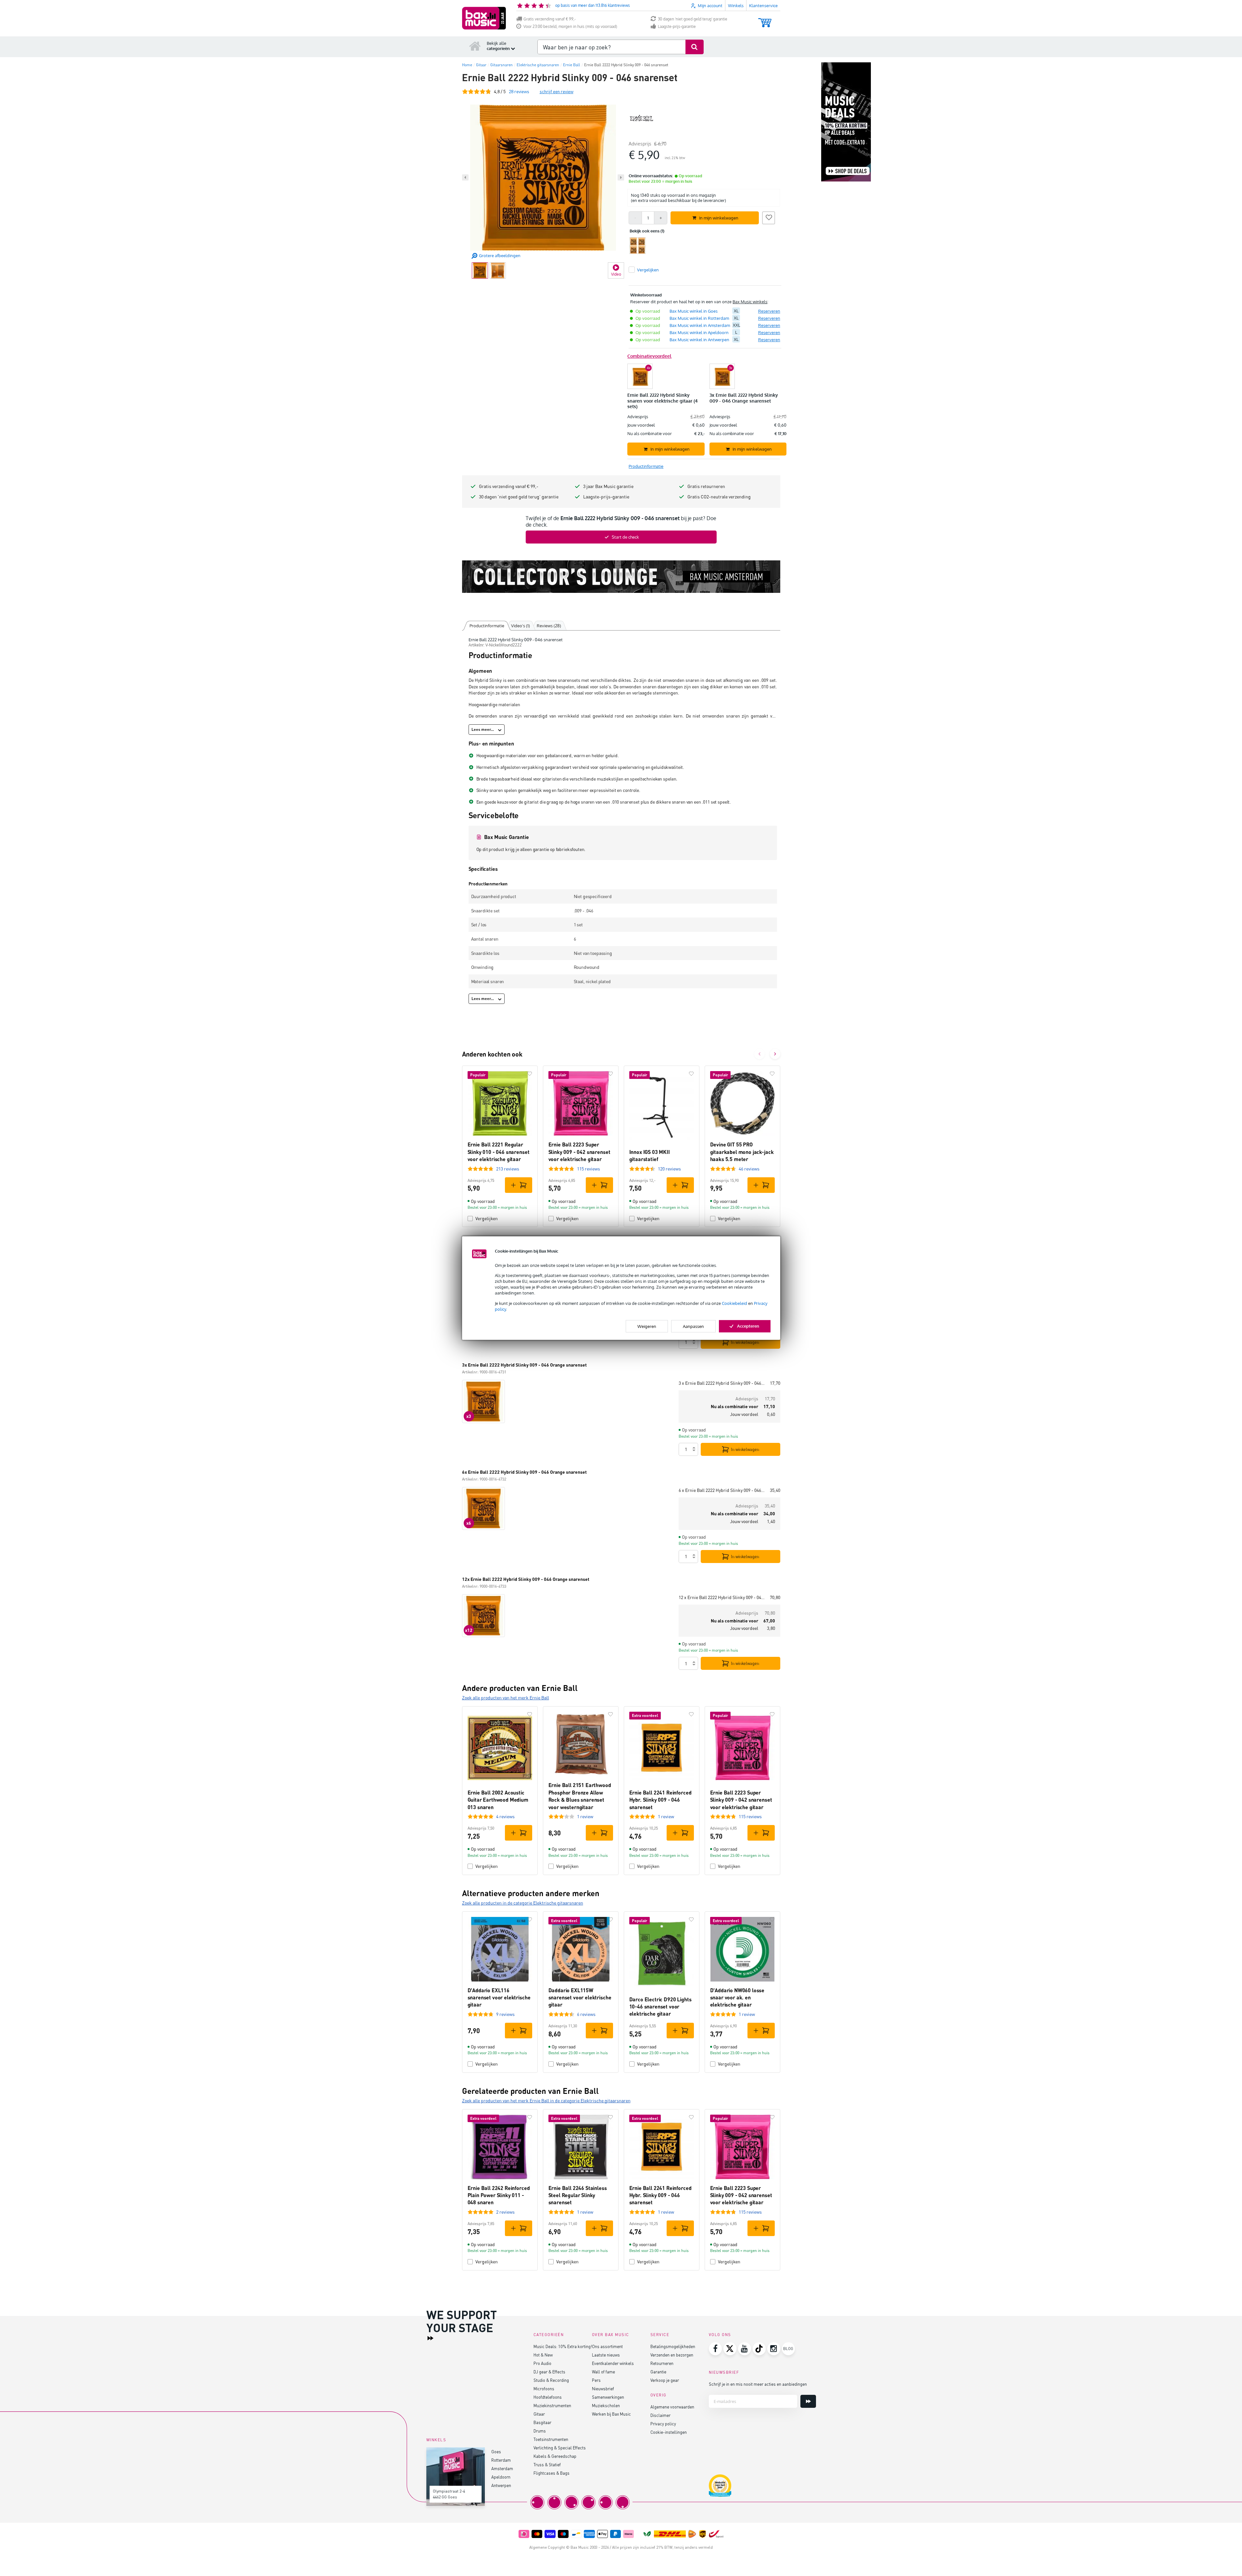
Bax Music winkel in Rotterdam (699, 318)
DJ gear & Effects (549, 2372)
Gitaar (539, 2414)
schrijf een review (557, 91)
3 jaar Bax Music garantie (608, 486)
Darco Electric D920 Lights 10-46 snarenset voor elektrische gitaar (660, 2007)
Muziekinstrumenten (552, 2405)
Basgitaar (542, 2422)
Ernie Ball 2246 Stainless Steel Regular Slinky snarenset (578, 2195)
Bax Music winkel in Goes (694, 311)
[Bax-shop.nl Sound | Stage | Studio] (484, 18)
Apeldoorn (501, 2477)
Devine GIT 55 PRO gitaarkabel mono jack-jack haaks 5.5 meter (742, 1152)
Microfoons (544, 2388)
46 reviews (749, 1169)
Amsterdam (502, 2468)
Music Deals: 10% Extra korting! (563, 2346)
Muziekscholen (606, 2405)
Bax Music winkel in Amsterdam (700, 325)
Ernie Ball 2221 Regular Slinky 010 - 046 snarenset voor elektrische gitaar (499, 1152)
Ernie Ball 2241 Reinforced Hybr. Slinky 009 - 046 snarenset (660, 1800)
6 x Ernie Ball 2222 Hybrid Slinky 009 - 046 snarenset (722, 1490)
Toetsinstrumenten (551, 2439)
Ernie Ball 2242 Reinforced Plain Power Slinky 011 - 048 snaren (499, 2195)
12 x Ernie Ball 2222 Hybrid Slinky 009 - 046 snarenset (722, 1597)
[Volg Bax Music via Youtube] (745, 2349)
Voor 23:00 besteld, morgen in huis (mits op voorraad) (570, 26)
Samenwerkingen (608, 2397)
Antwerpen (501, 2485)
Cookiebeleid (734, 1303)
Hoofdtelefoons (548, 2397)
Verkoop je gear (665, 2380)
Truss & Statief (547, 2464)
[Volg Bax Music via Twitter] (730, 2349)
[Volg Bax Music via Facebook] (715, 2349)
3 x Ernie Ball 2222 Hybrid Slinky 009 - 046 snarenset (722, 1383)
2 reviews (505, 2212)
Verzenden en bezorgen (672, 2355)
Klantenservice (763, 6)
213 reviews (508, 1169)
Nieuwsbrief (603, 2388)
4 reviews (505, 1816)
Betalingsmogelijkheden (673, 2346)
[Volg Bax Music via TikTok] (759, 2349)
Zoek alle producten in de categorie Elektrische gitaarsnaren (523, 1903)
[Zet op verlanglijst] (769, 217)
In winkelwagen (745, 1342)
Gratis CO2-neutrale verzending (719, 497)
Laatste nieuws (606, 2355)
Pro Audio (542, 2363)
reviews (519, 91)
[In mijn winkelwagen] (519, 1185)
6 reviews (586, 2014)
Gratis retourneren (706, 486)
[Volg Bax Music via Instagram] (774, 2349)
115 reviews (589, 1169)
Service (660, 2335)
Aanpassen (693, 1326)
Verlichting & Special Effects (560, 2448)
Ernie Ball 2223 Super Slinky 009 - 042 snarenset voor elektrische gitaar (579, 1152)
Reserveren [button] (769, 311)
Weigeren (647, 1326)
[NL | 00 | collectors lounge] (621, 577)
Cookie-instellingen (669, 2432)
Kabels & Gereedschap (555, 2456)
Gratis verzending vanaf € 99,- (550, 19)
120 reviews (669, 1169)
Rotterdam (501, 2460)
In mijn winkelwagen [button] (719, 218)
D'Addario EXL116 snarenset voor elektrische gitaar (499, 1997)
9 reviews (505, 2014)
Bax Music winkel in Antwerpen (699, 340)
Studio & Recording (551, 2380)
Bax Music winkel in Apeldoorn (699, 332)
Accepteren (748, 1326)
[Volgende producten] (775, 1054)
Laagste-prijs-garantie (677, 26)
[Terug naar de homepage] (475, 46)
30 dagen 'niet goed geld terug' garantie (693, 19)
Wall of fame (603, 2372)
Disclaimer (660, 2415)
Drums (540, 2431)
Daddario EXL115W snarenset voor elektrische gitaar (580, 1997)
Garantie (658, 2372)
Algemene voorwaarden (672, 2407)
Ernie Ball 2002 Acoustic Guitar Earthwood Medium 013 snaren (498, 1800)
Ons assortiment (607, 2346)
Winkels (736, 6)
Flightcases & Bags (552, 2473)
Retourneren (662, 2363)
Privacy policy (663, 2424)
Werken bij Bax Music (611, 2414)
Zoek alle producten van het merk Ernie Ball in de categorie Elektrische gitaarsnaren (546, 2101)
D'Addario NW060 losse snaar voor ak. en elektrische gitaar (737, 1997)
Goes (496, 2451)
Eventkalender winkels (613, 2363)
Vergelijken (487, 1218)
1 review (585, 1816)
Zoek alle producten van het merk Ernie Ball (506, 1698)
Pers (596, 2380)
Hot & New (543, 2355)
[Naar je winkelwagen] (765, 20)
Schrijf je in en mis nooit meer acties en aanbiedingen (758, 2384)
